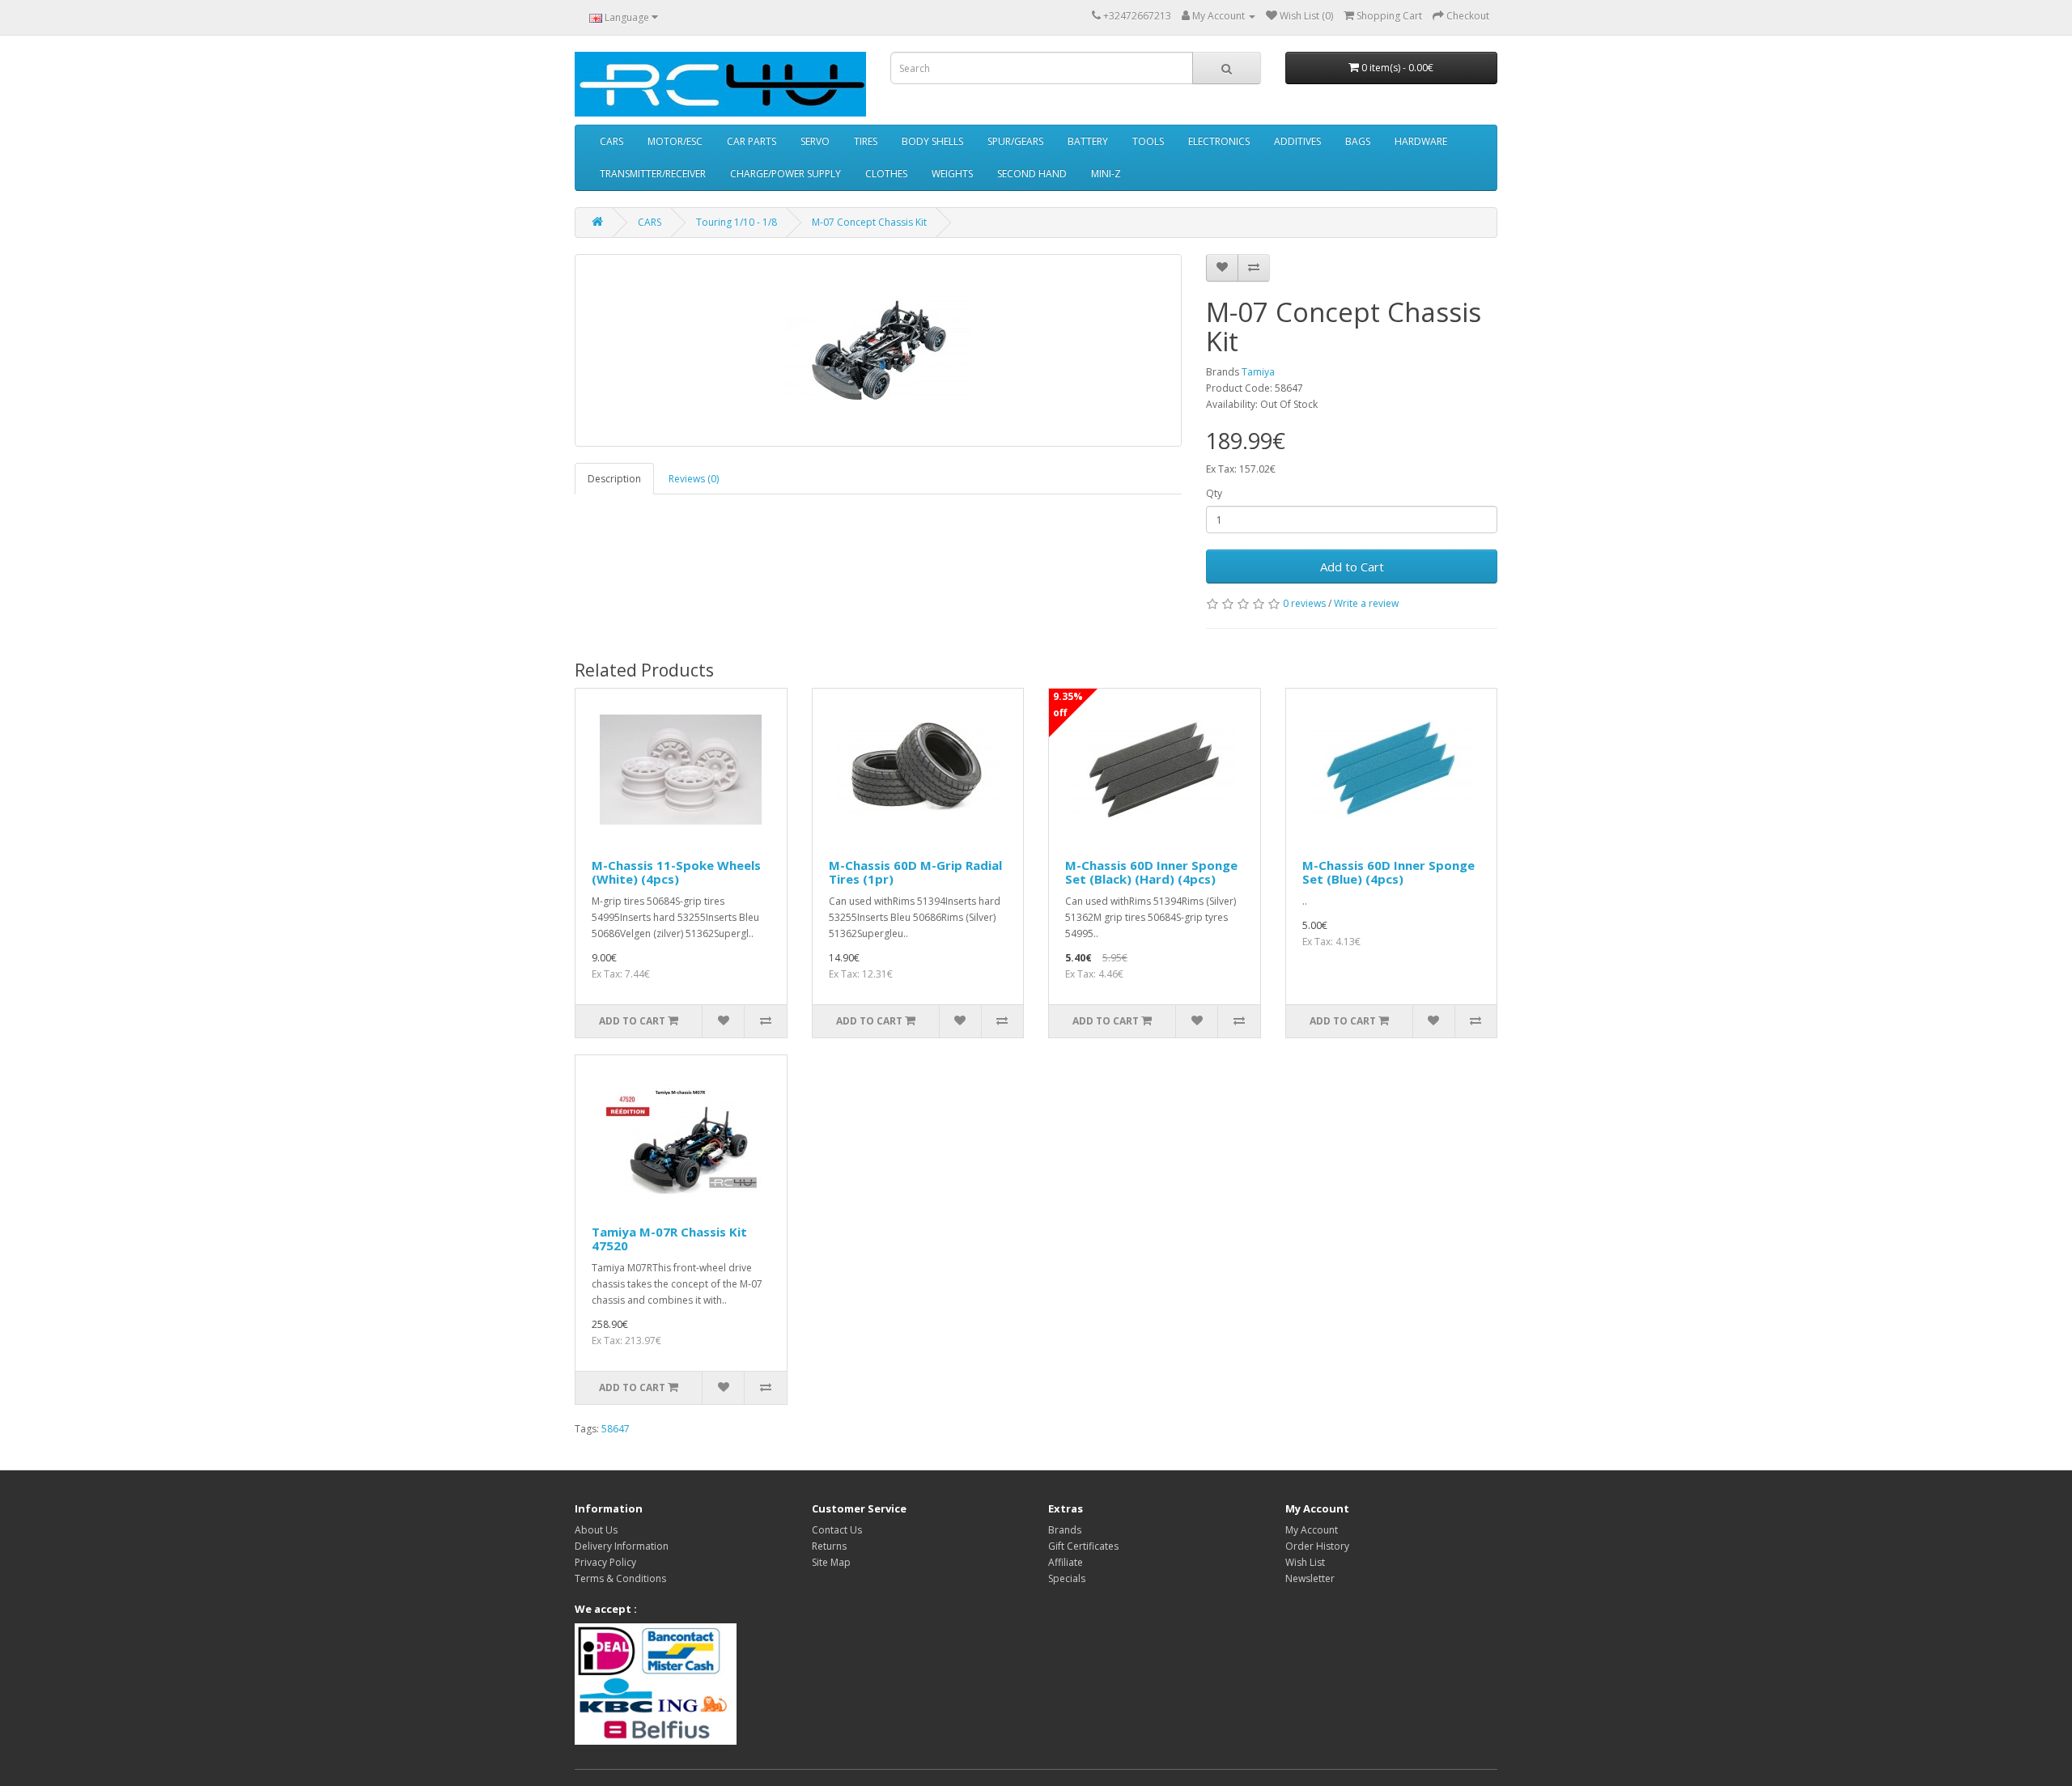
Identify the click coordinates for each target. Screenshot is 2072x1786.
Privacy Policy (605, 1562)
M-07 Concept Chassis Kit (869, 222)
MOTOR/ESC (675, 141)
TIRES (866, 141)
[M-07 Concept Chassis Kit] (878, 350)
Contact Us (837, 1530)
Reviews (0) (694, 479)
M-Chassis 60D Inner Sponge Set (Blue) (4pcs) (1388, 872)
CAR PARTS (752, 141)
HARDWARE (1421, 141)
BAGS (1358, 141)
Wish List (1305, 1562)
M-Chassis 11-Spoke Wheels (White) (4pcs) (676, 872)
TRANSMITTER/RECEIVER (653, 174)
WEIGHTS (952, 174)
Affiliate (1066, 1562)
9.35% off (1068, 704)
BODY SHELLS (932, 141)
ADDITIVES (1297, 141)
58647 (616, 1429)
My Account (1312, 1530)
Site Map (831, 1562)
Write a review (1366, 603)
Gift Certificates (1083, 1546)
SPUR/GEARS (1015, 141)
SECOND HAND (1032, 174)
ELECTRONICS (1219, 141)
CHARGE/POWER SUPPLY (785, 174)
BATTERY (1088, 141)
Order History (1317, 1546)
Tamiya (1258, 372)
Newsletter (1310, 1578)
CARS (611, 141)
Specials (1067, 1578)
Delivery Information (622, 1546)
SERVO (815, 141)
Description (614, 479)
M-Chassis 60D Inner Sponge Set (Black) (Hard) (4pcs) (1151, 872)
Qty (1214, 493)
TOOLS (1148, 141)
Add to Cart (1352, 566)
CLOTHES (886, 174)
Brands (1065, 1530)
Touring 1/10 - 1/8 (737, 222)
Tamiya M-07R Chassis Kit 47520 (669, 1239)
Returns (829, 1546)
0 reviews (1304, 603)
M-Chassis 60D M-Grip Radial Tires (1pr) (915, 872)
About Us (596, 1530)
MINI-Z (1106, 174)
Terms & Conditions (620, 1578)
